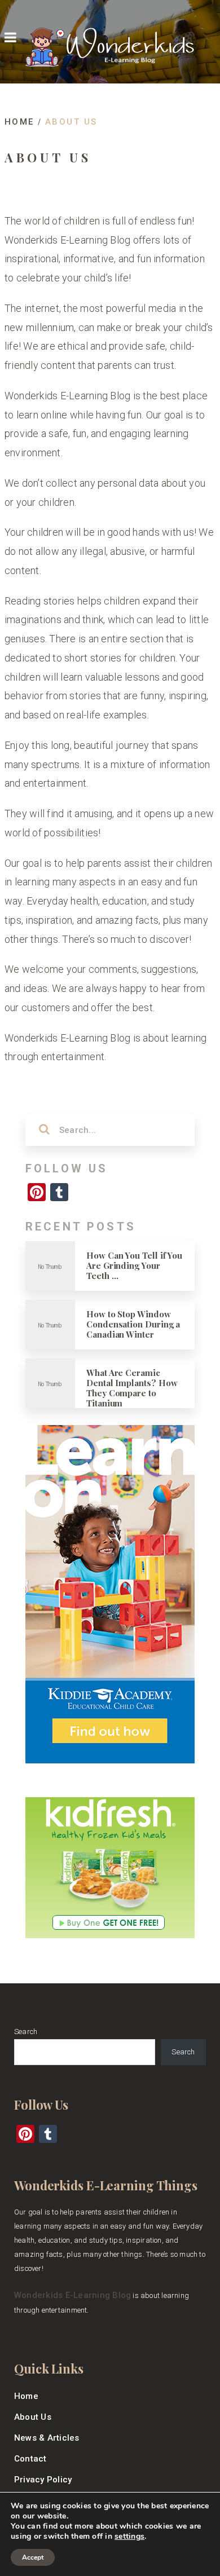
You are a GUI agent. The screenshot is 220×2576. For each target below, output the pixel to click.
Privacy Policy (43, 2480)
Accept (33, 2557)
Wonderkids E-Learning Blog (72, 2295)
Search (26, 2032)
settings (129, 2537)
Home (26, 2396)
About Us (33, 2417)
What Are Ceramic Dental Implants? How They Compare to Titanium (132, 1388)
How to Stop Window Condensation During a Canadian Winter (133, 1324)
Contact (30, 2459)
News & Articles (47, 2438)
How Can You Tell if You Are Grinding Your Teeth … (134, 1265)
